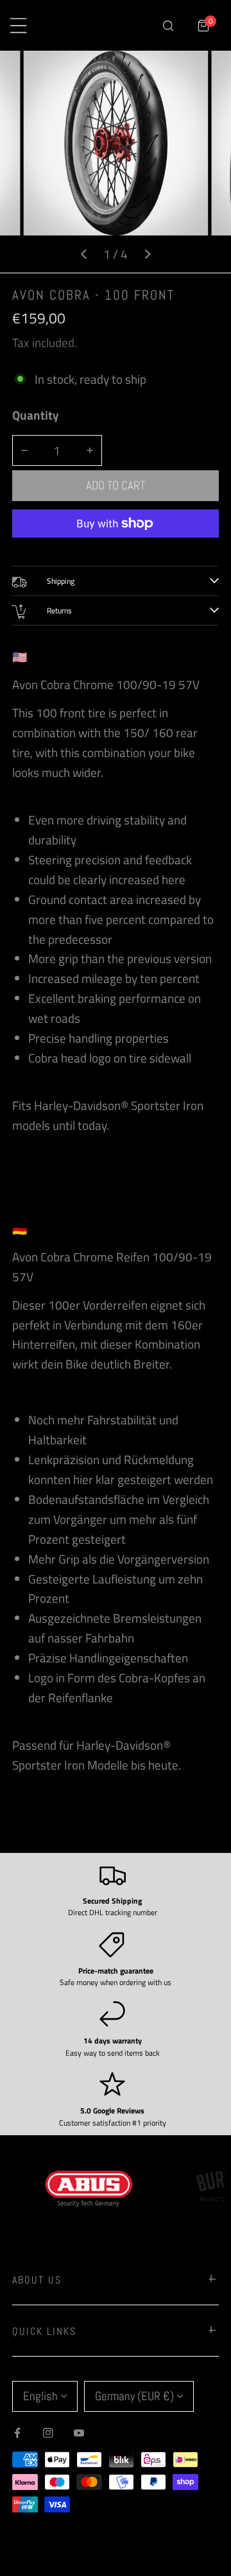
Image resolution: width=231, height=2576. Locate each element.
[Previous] (84, 254)
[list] (116, 162)
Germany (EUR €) (134, 2396)
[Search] (168, 25)
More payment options (116, 548)
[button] (204, 25)
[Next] (147, 254)
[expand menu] (18, 25)
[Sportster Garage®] (100, 26)
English (40, 2396)
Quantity (36, 415)
